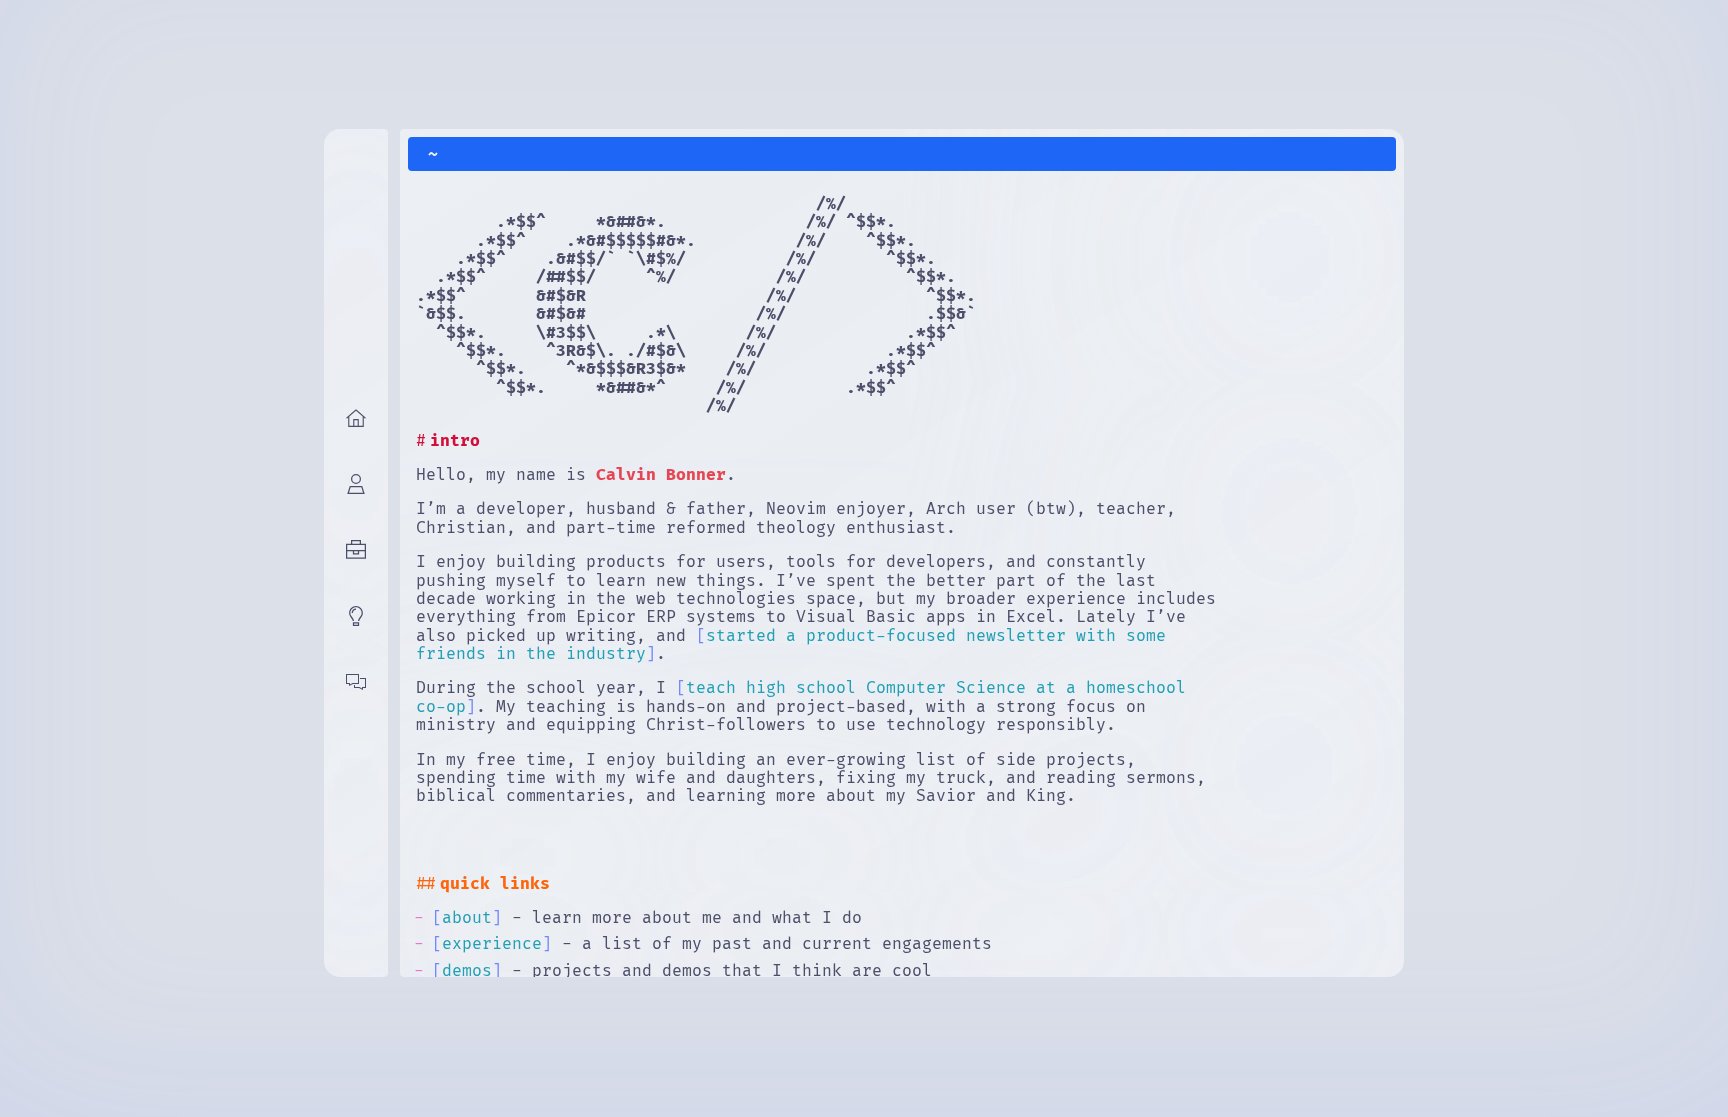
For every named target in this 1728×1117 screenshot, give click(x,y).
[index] (356, 422)
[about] (356, 488)
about (467, 918)
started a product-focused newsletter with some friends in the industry (791, 645)
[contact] (356, 686)
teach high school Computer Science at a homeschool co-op (801, 697)
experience (492, 944)
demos (467, 971)
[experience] (356, 554)
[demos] (356, 620)
